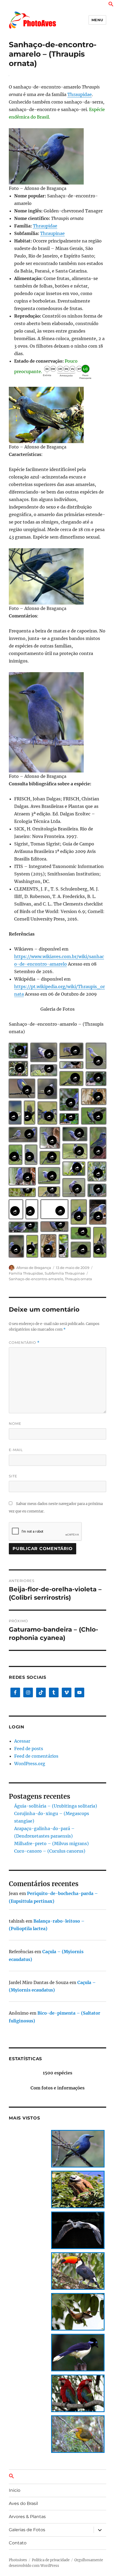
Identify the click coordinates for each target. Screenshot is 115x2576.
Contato (18, 2543)
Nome (15, 1423)
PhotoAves (18, 2560)
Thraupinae (52, 233)
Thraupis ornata (78, 1279)
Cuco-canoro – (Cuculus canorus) (50, 1851)
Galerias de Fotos (27, 2530)
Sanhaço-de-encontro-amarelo (36, 1279)
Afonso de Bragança (34, 1268)
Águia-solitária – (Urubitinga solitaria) (56, 1806)
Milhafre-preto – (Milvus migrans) (51, 1843)
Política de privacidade (51, 2560)
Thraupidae (80, 94)
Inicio (15, 2490)
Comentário (24, 1343)
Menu (97, 20)
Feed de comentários (36, 1756)
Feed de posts (29, 1749)
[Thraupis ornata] (57, 156)
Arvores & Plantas (27, 2517)
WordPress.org (30, 1764)
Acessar (22, 1741)
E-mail (16, 1450)
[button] (111, 5)
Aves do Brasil (23, 2503)
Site (13, 1476)
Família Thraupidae (26, 1273)
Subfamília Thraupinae (65, 1273)
